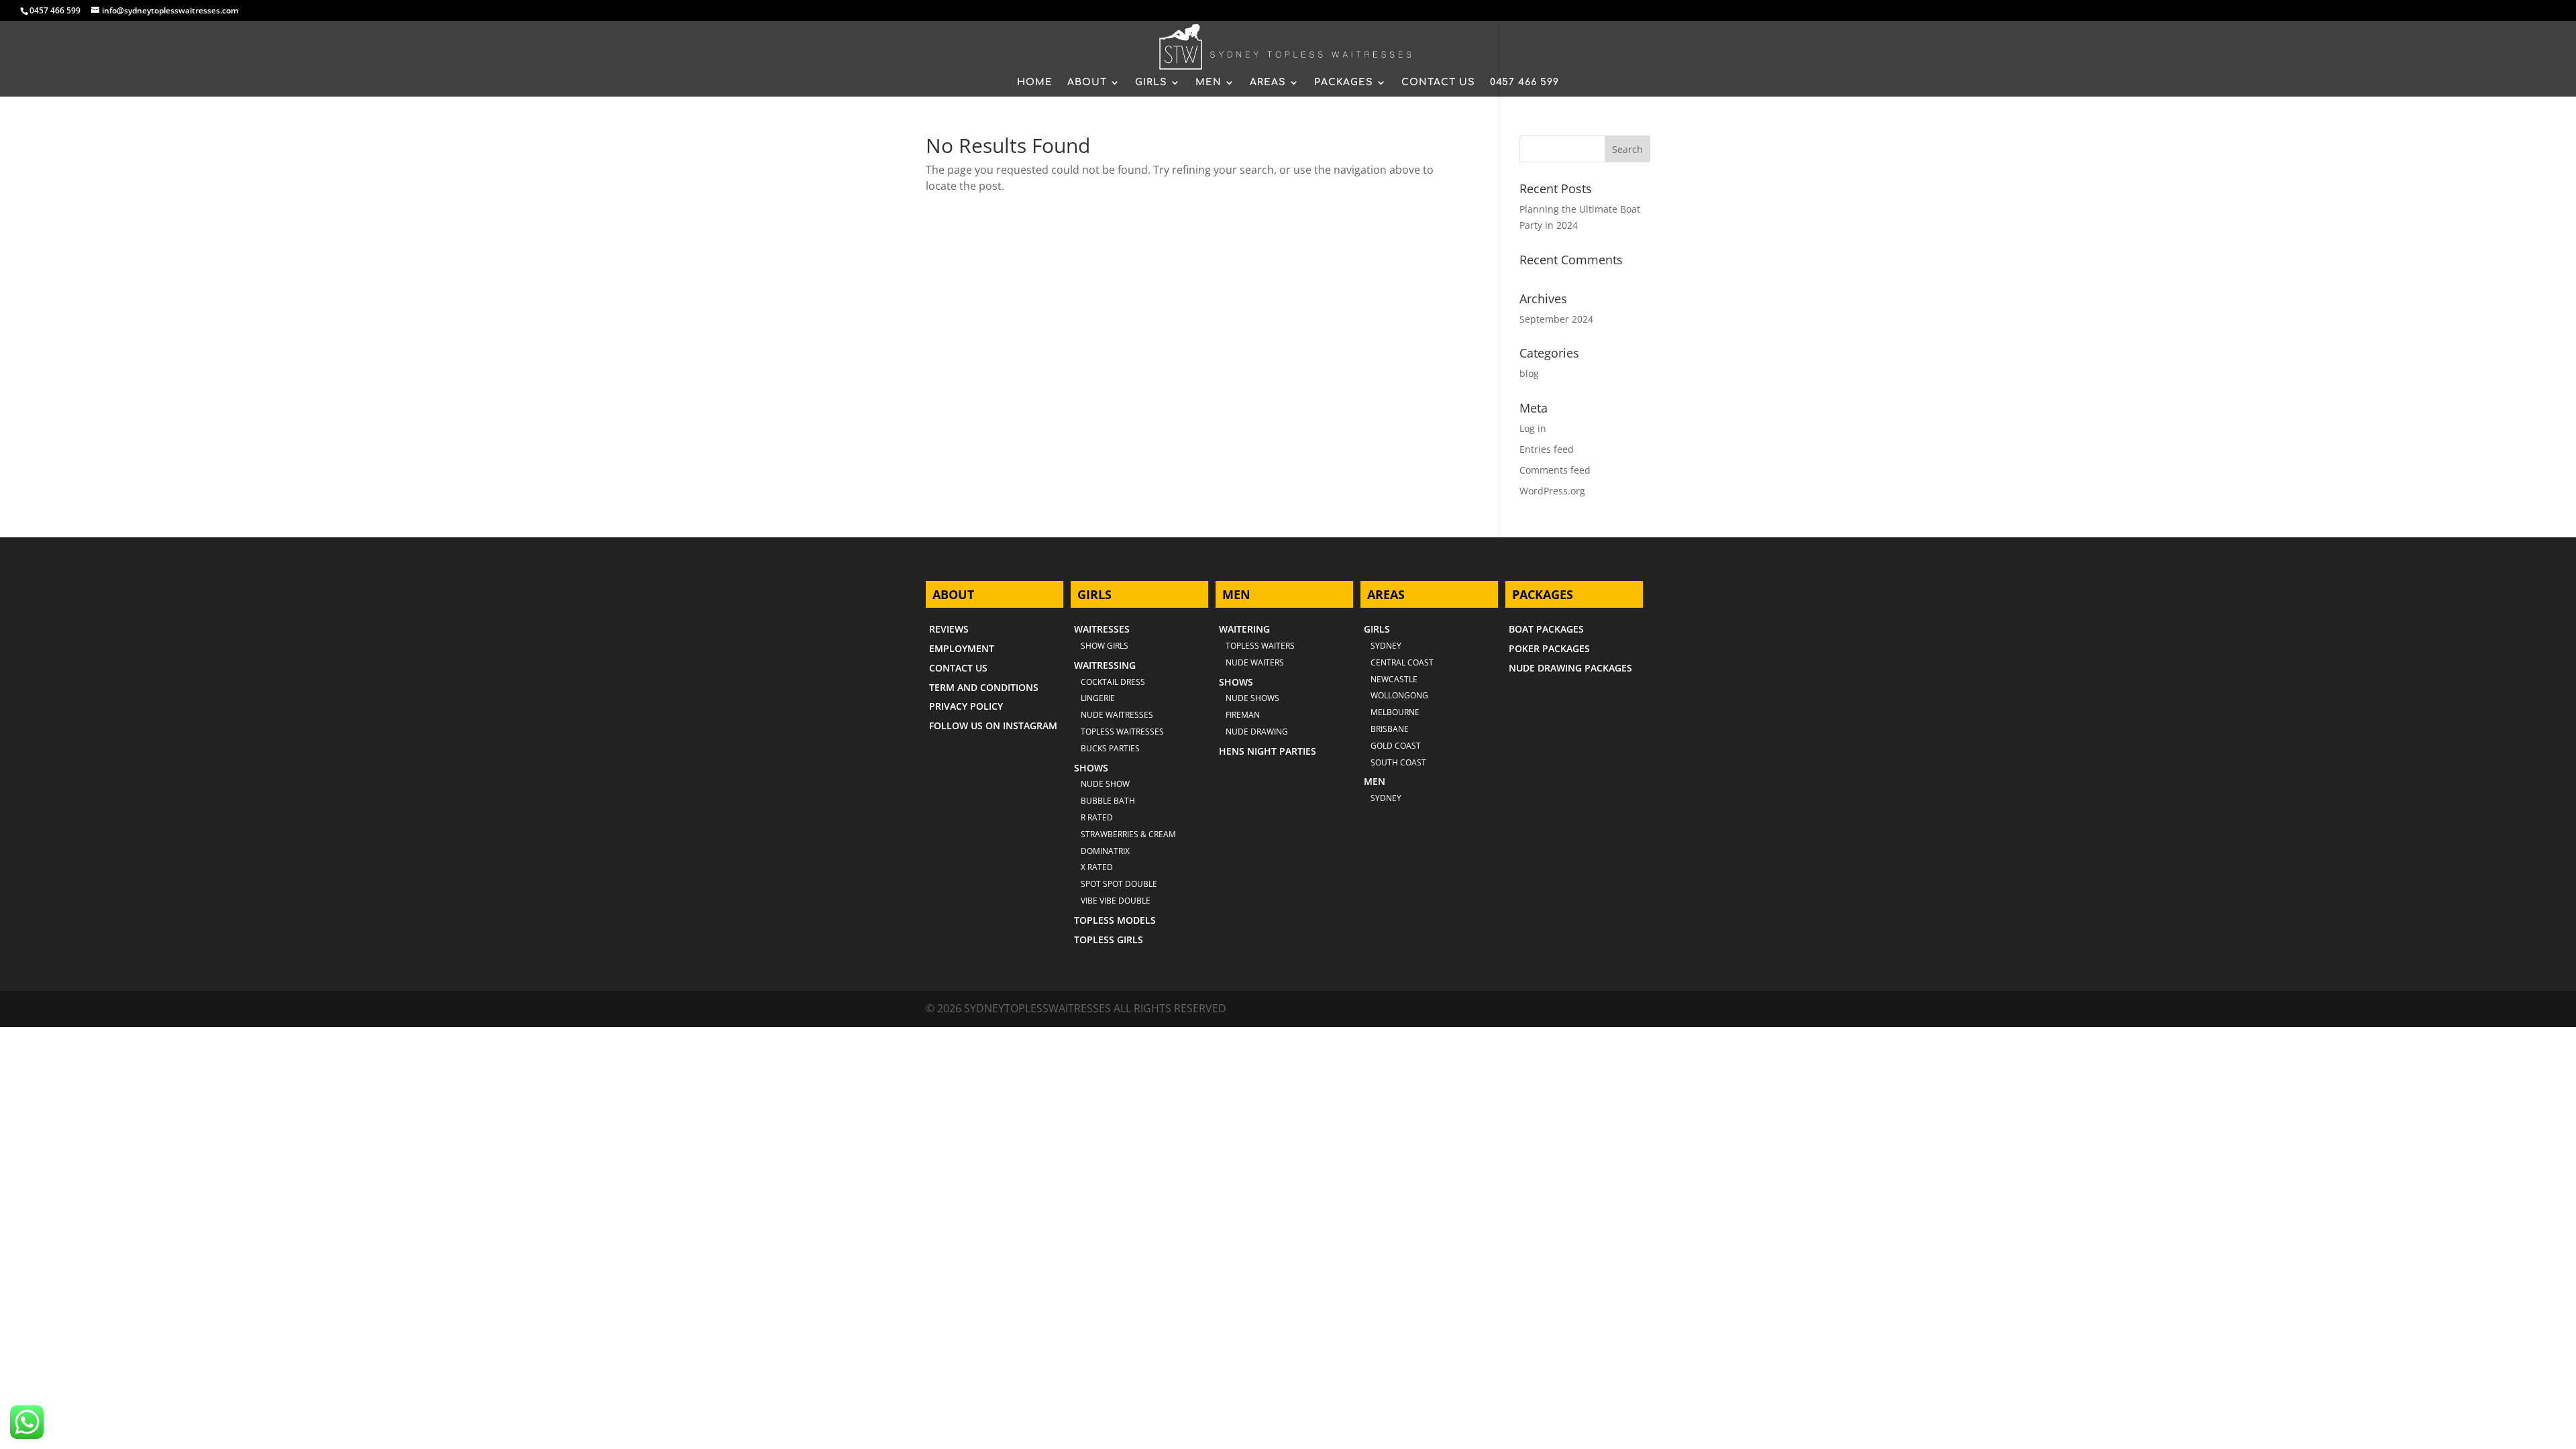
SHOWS (1091, 768)
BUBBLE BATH (1108, 801)
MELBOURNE (1395, 712)
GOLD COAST (1396, 746)
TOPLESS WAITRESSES (1122, 732)
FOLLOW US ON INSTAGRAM (993, 726)
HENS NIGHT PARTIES (1268, 751)
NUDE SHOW (1105, 784)
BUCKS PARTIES (1110, 748)
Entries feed (1547, 449)
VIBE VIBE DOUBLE (1116, 901)
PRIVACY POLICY (966, 706)
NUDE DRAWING (1257, 732)
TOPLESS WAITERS (1260, 646)
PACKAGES (1344, 83)
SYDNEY (1386, 798)
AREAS (1268, 83)
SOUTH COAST (1398, 762)
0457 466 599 (55, 10)
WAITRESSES (1102, 629)
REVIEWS (949, 629)
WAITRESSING (1105, 665)
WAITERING (1244, 629)
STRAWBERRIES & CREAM (1128, 834)
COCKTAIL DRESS (1113, 682)
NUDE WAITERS (1255, 662)
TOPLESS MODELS (1115, 920)
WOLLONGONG (1399, 695)
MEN (1209, 83)
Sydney (1386, 646)
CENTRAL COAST (1402, 662)
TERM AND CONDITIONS (984, 687)
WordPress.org (1552, 491)
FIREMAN (1243, 715)
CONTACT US (1438, 83)
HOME (1035, 83)
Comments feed (1555, 470)
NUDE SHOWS (1252, 698)
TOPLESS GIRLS (1109, 940)
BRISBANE (1390, 729)
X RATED (1097, 867)
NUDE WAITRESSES (1117, 715)
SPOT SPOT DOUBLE (1119, 884)
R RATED (1097, 817)
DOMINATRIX (1105, 851)
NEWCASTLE (1394, 679)
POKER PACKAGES (1549, 648)
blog (1529, 373)
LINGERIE (1098, 698)
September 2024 (1556, 319)
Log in (1533, 428)
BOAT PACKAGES (1546, 629)
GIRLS (1151, 83)
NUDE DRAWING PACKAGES (1570, 668)
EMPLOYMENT (962, 648)
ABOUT (1087, 83)
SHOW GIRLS (1105, 646)
